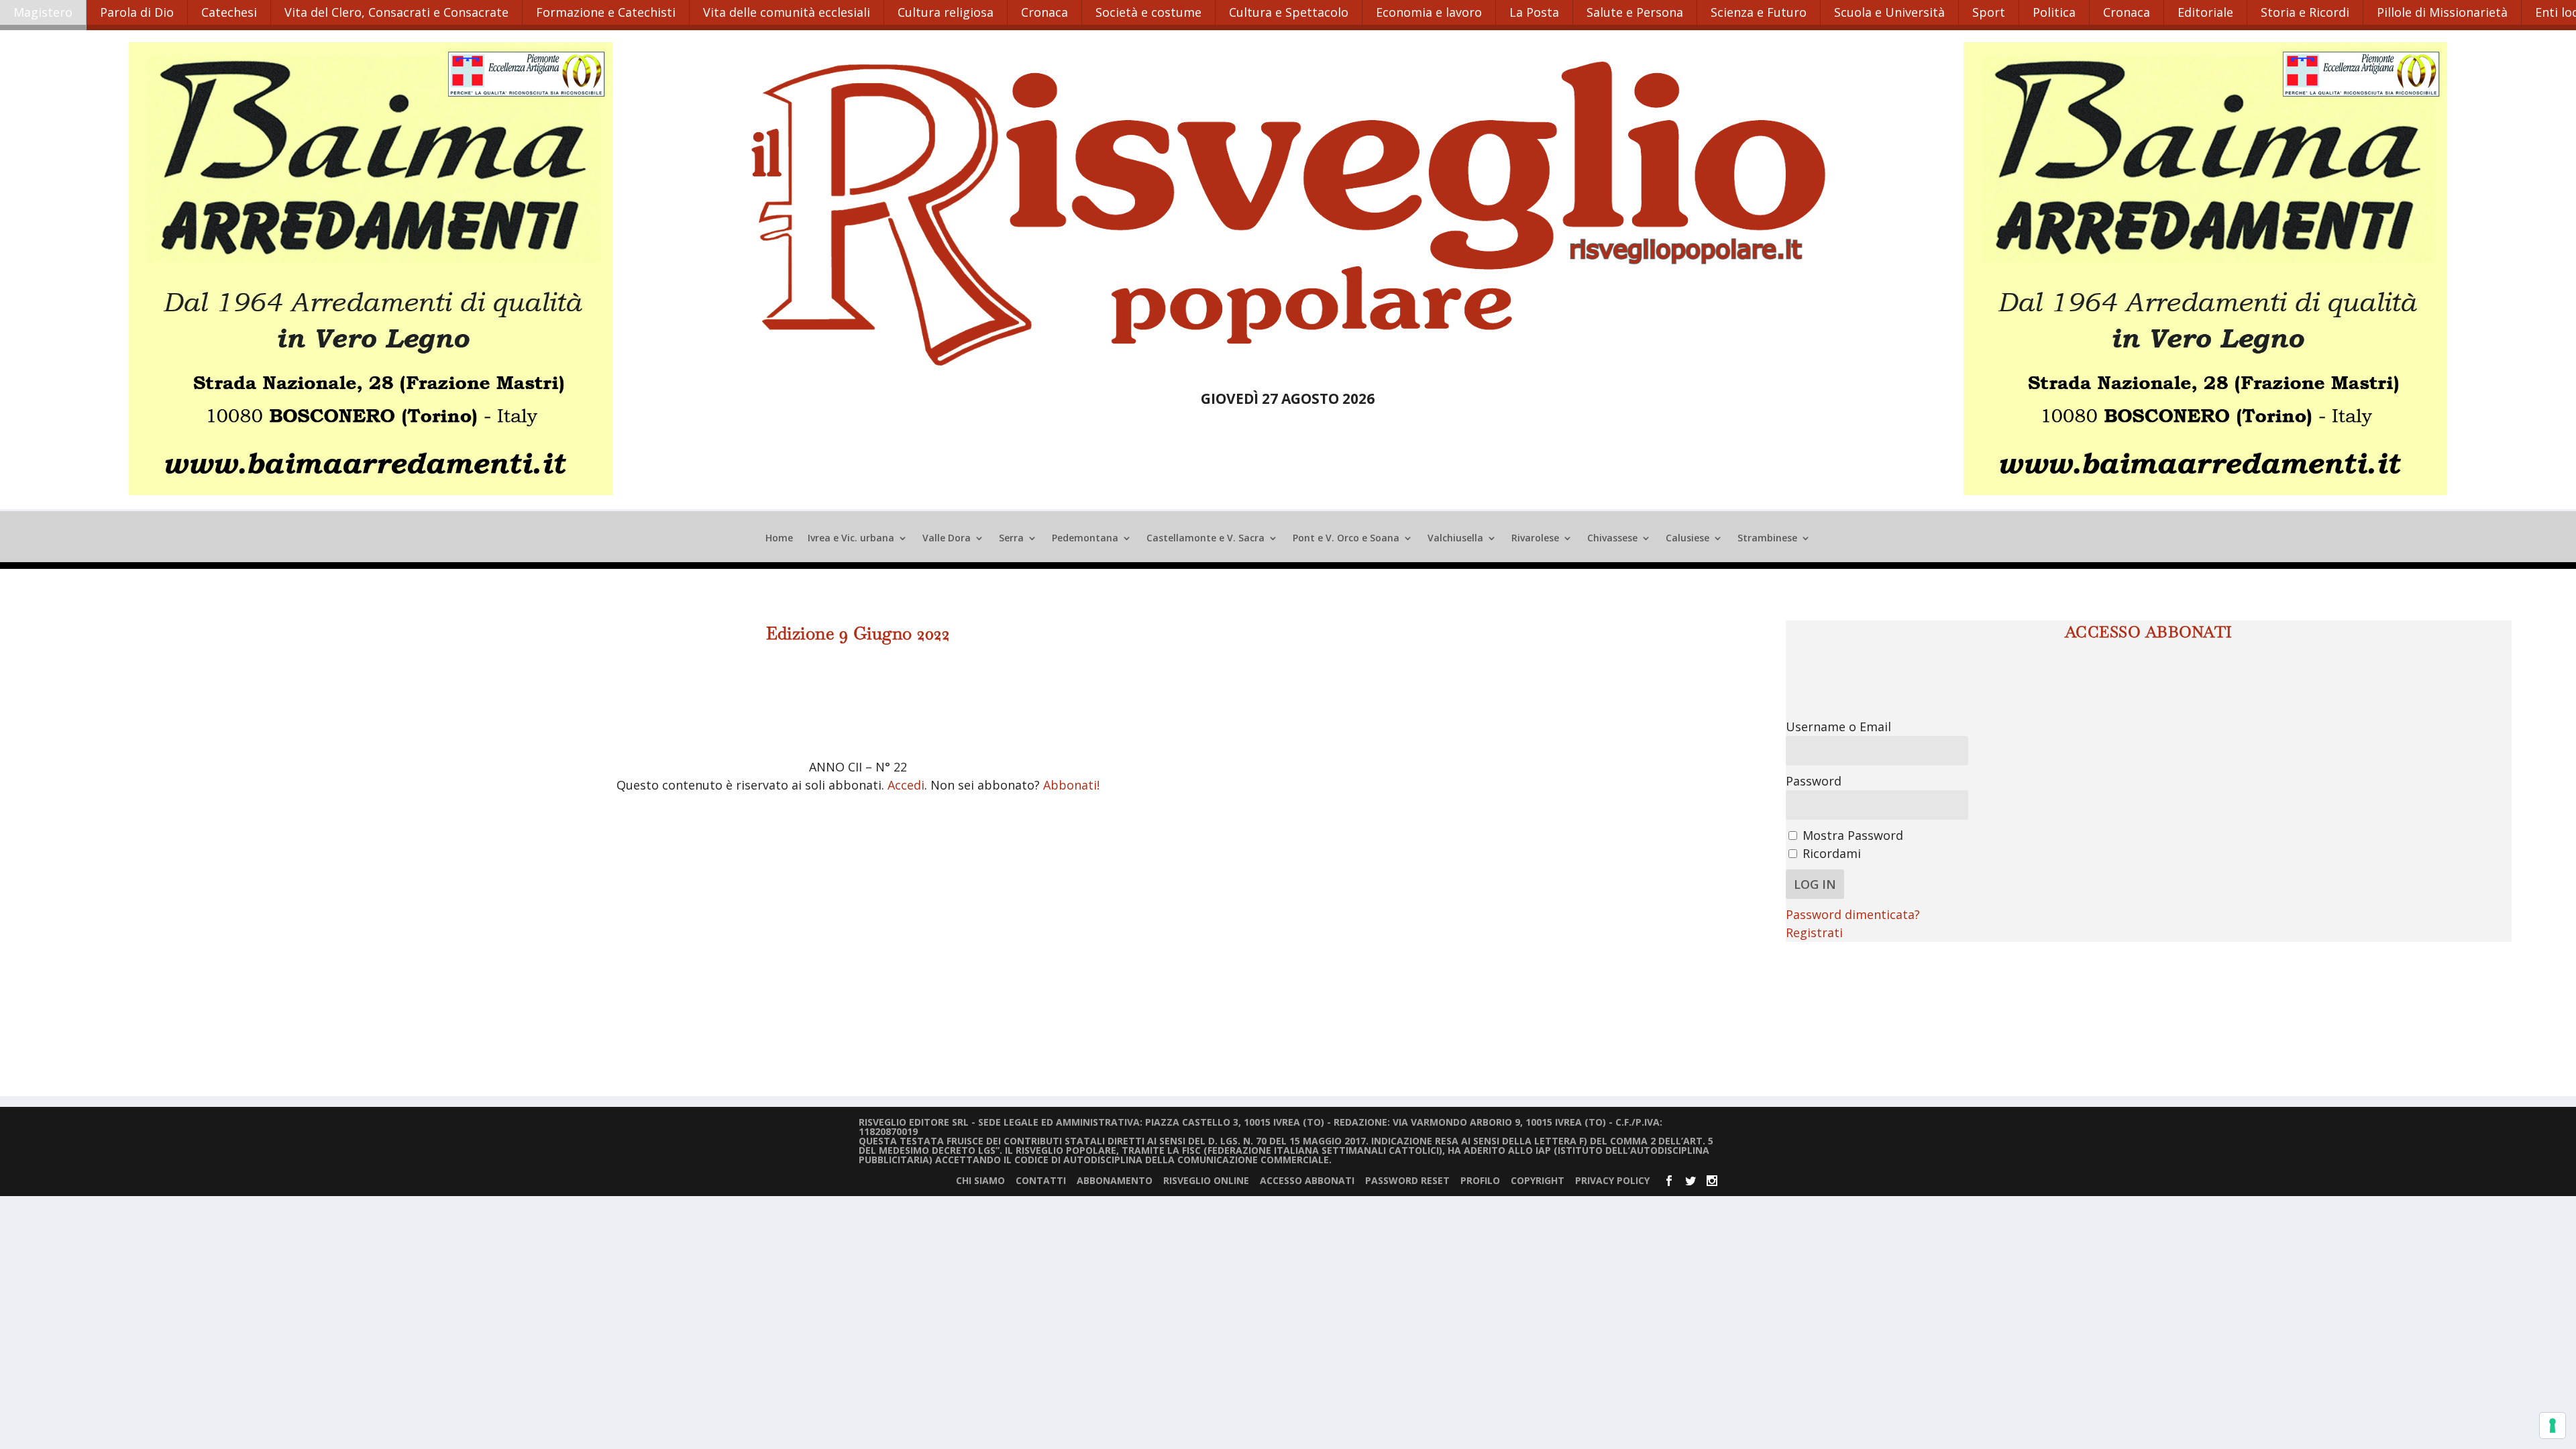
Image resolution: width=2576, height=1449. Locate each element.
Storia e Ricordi (2305, 12)
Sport (1989, 12)
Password (1814, 781)
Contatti (1041, 1180)
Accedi (906, 785)
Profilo (1480, 1180)
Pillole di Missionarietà (2442, 12)
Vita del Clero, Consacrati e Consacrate (396, 12)
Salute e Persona (1635, 12)
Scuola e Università (1889, 12)
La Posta (1534, 12)
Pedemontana (1085, 539)
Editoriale (2205, 12)
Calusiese (1687, 539)
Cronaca (1044, 12)
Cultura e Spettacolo (1289, 12)
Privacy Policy (1612, 1180)
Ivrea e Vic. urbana (851, 539)
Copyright (1538, 1180)
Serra (1011, 539)
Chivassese (1612, 539)
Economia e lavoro (1429, 12)
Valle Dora (947, 539)
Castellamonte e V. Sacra (1205, 539)
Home (779, 539)
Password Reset (1407, 1180)
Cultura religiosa (946, 12)
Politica (2054, 12)
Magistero (43, 12)
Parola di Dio (137, 12)
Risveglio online (1206, 1180)
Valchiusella (1455, 539)
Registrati (1814, 932)
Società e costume (1148, 12)
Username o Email (1838, 727)
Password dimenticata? (1853, 914)
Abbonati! (1071, 785)
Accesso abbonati (1307, 1180)
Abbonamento (1115, 1180)
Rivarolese (1535, 539)
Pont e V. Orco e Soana (1346, 539)
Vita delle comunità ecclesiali (787, 12)
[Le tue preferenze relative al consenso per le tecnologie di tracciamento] (2553, 1426)
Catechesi (229, 12)
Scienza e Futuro (1759, 12)
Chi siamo (980, 1180)
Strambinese (1767, 539)
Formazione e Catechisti (606, 12)
